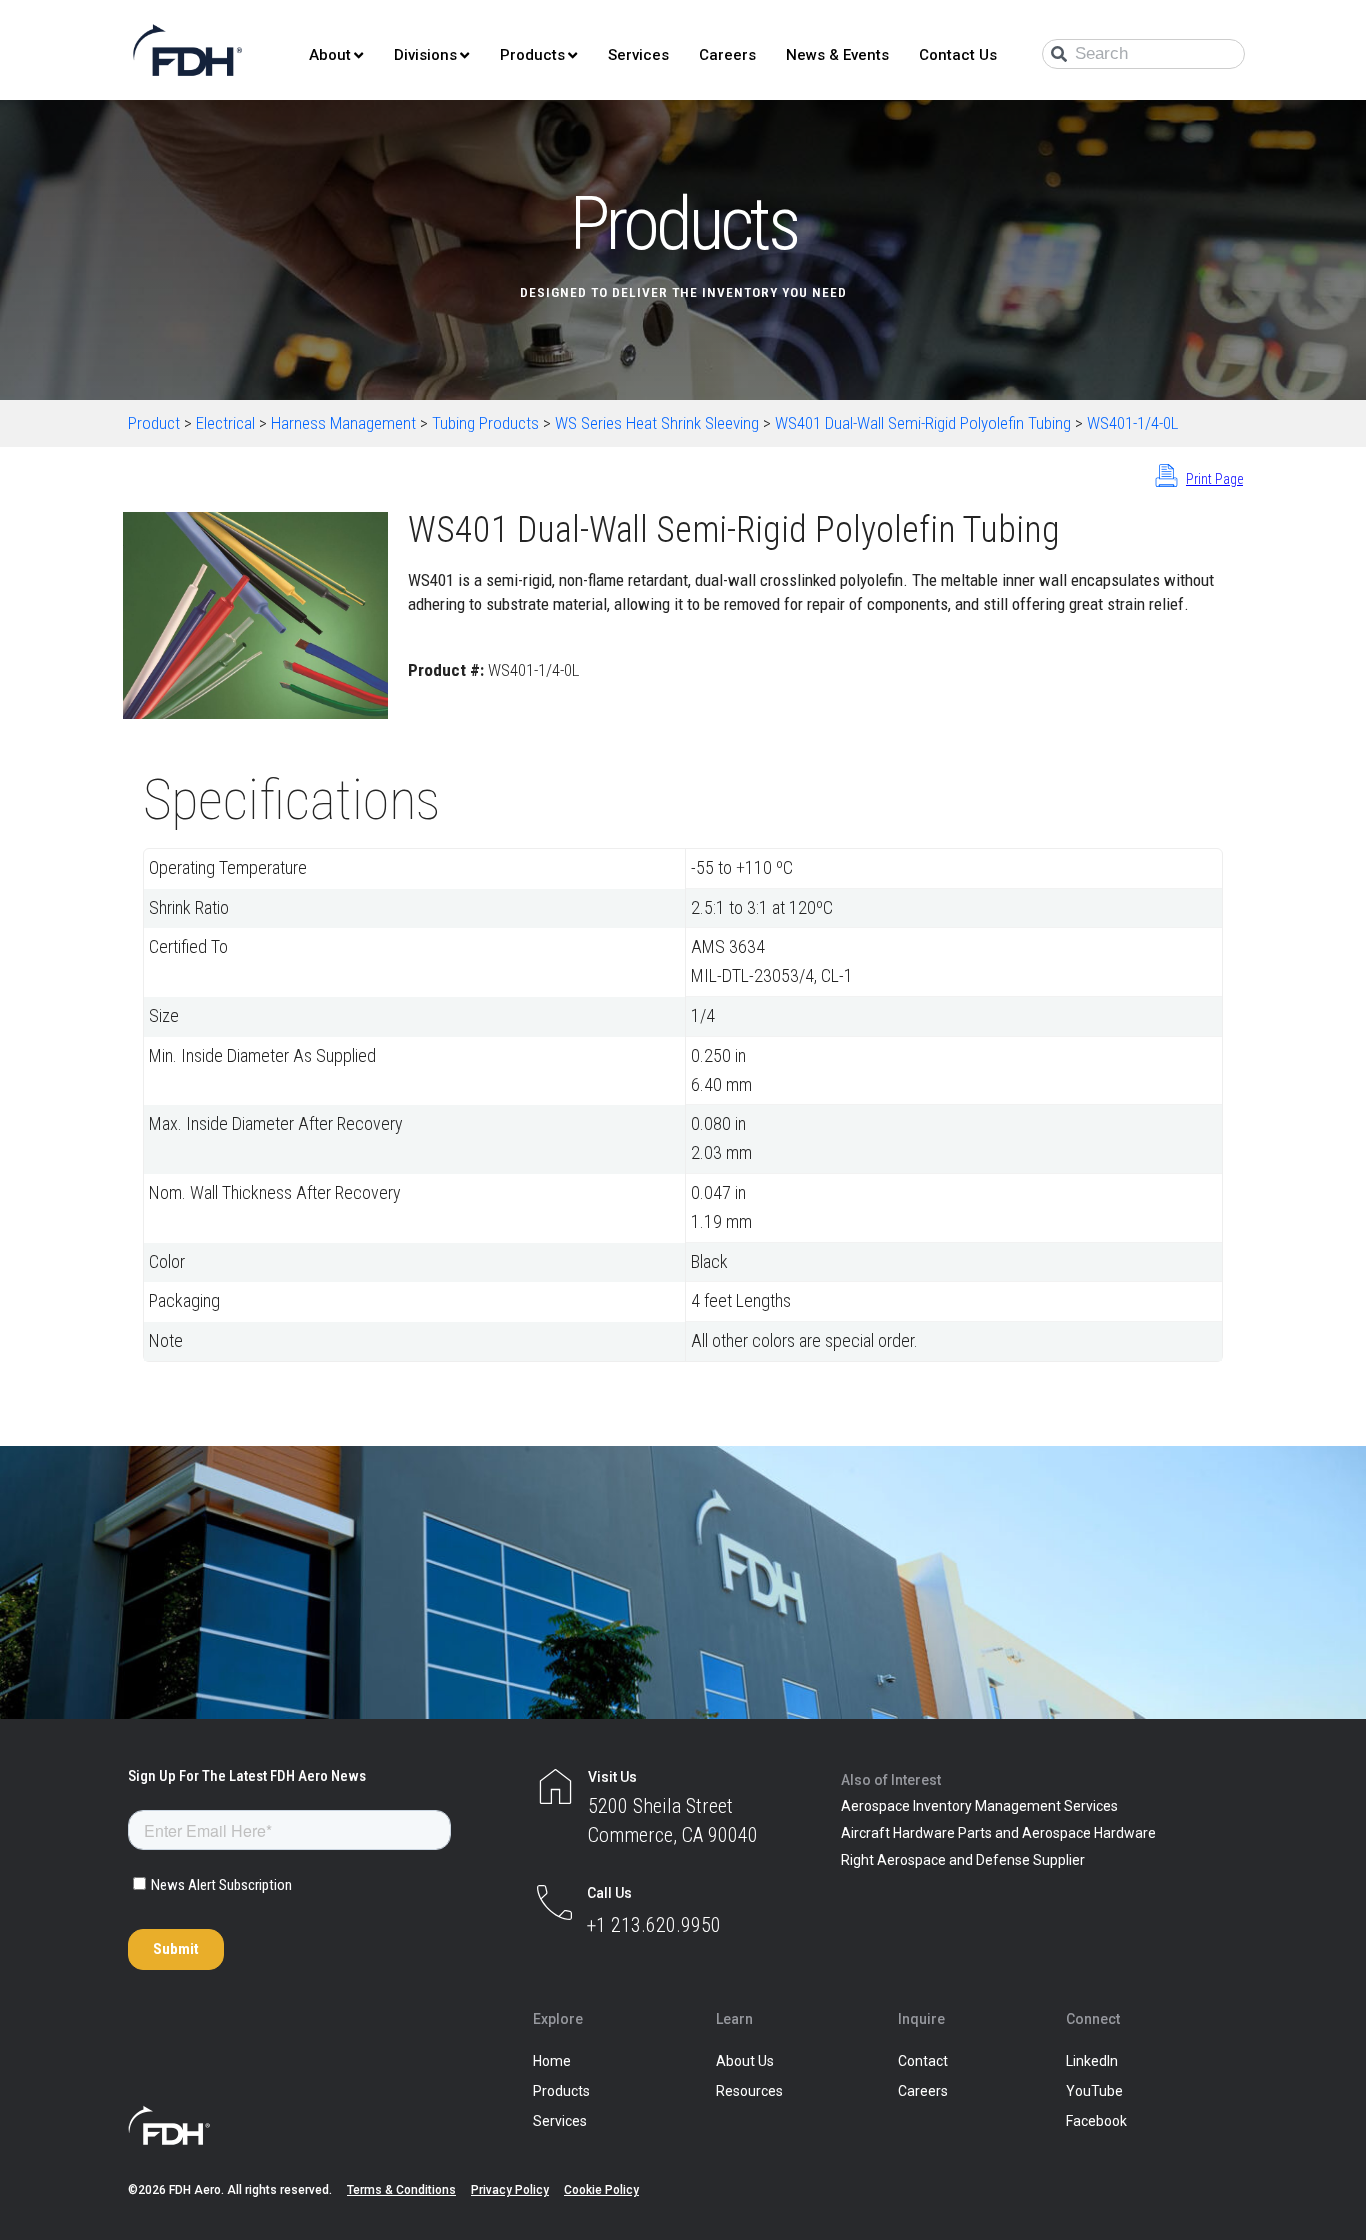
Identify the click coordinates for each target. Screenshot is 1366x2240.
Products (532, 55)
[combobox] (1143, 54)
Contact (923, 2061)
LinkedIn (1092, 2061)
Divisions (425, 55)
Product (154, 423)
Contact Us (958, 55)
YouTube (1094, 2091)
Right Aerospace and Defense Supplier (963, 1860)
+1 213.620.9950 (654, 1925)
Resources (749, 2091)
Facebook (1096, 2121)
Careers (727, 55)
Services (638, 55)
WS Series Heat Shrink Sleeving (657, 423)
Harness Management (343, 423)
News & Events (837, 55)
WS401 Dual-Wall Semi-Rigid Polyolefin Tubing (923, 423)
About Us (745, 2061)
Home (552, 2061)
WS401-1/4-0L (1132, 423)
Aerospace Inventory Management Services (979, 1806)
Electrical (225, 423)
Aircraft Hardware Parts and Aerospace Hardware (998, 1833)
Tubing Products (485, 423)
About (330, 55)
